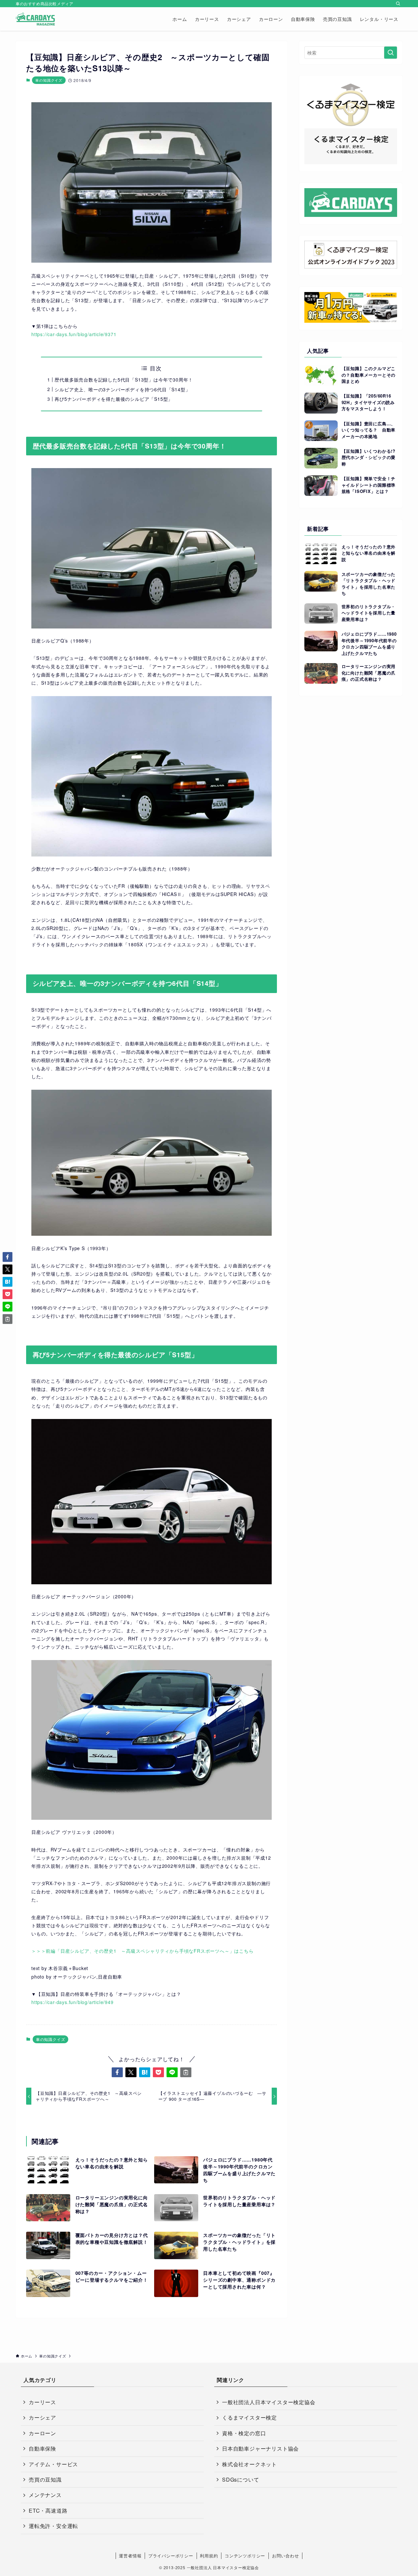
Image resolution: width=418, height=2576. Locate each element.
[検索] (398, 4)
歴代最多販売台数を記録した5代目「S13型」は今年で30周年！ (124, 380)
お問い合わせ (286, 2556)
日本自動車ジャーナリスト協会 (260, 2448)
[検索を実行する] (391, 53)
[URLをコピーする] (186, 2072)
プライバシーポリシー (171, 2556)
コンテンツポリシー (245, 2556)
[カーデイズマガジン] (35, 19)
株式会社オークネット (249, 2464)
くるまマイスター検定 (249, 2417)
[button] (117, 2072)
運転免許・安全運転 (53, 2526)
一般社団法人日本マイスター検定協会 (269, 2402)
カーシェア (42, 2417)
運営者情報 (130, 2556)
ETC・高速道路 (48, 2511)
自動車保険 (42, 2448)
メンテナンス (45, 2495)
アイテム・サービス (53, 2464)
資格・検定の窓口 (244, 2433)
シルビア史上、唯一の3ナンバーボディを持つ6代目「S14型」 (122, 389)
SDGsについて (241, 2479)
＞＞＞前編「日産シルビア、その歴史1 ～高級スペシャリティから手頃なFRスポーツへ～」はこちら (143, 1951)
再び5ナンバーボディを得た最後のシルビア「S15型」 (114, 399)
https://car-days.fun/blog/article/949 (72, 2002)
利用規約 (209, 2556)
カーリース (42, 2402)
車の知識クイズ (49, 80)
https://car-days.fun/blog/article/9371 (74, 334)
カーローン (42, 2433)
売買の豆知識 (45, 2479)
